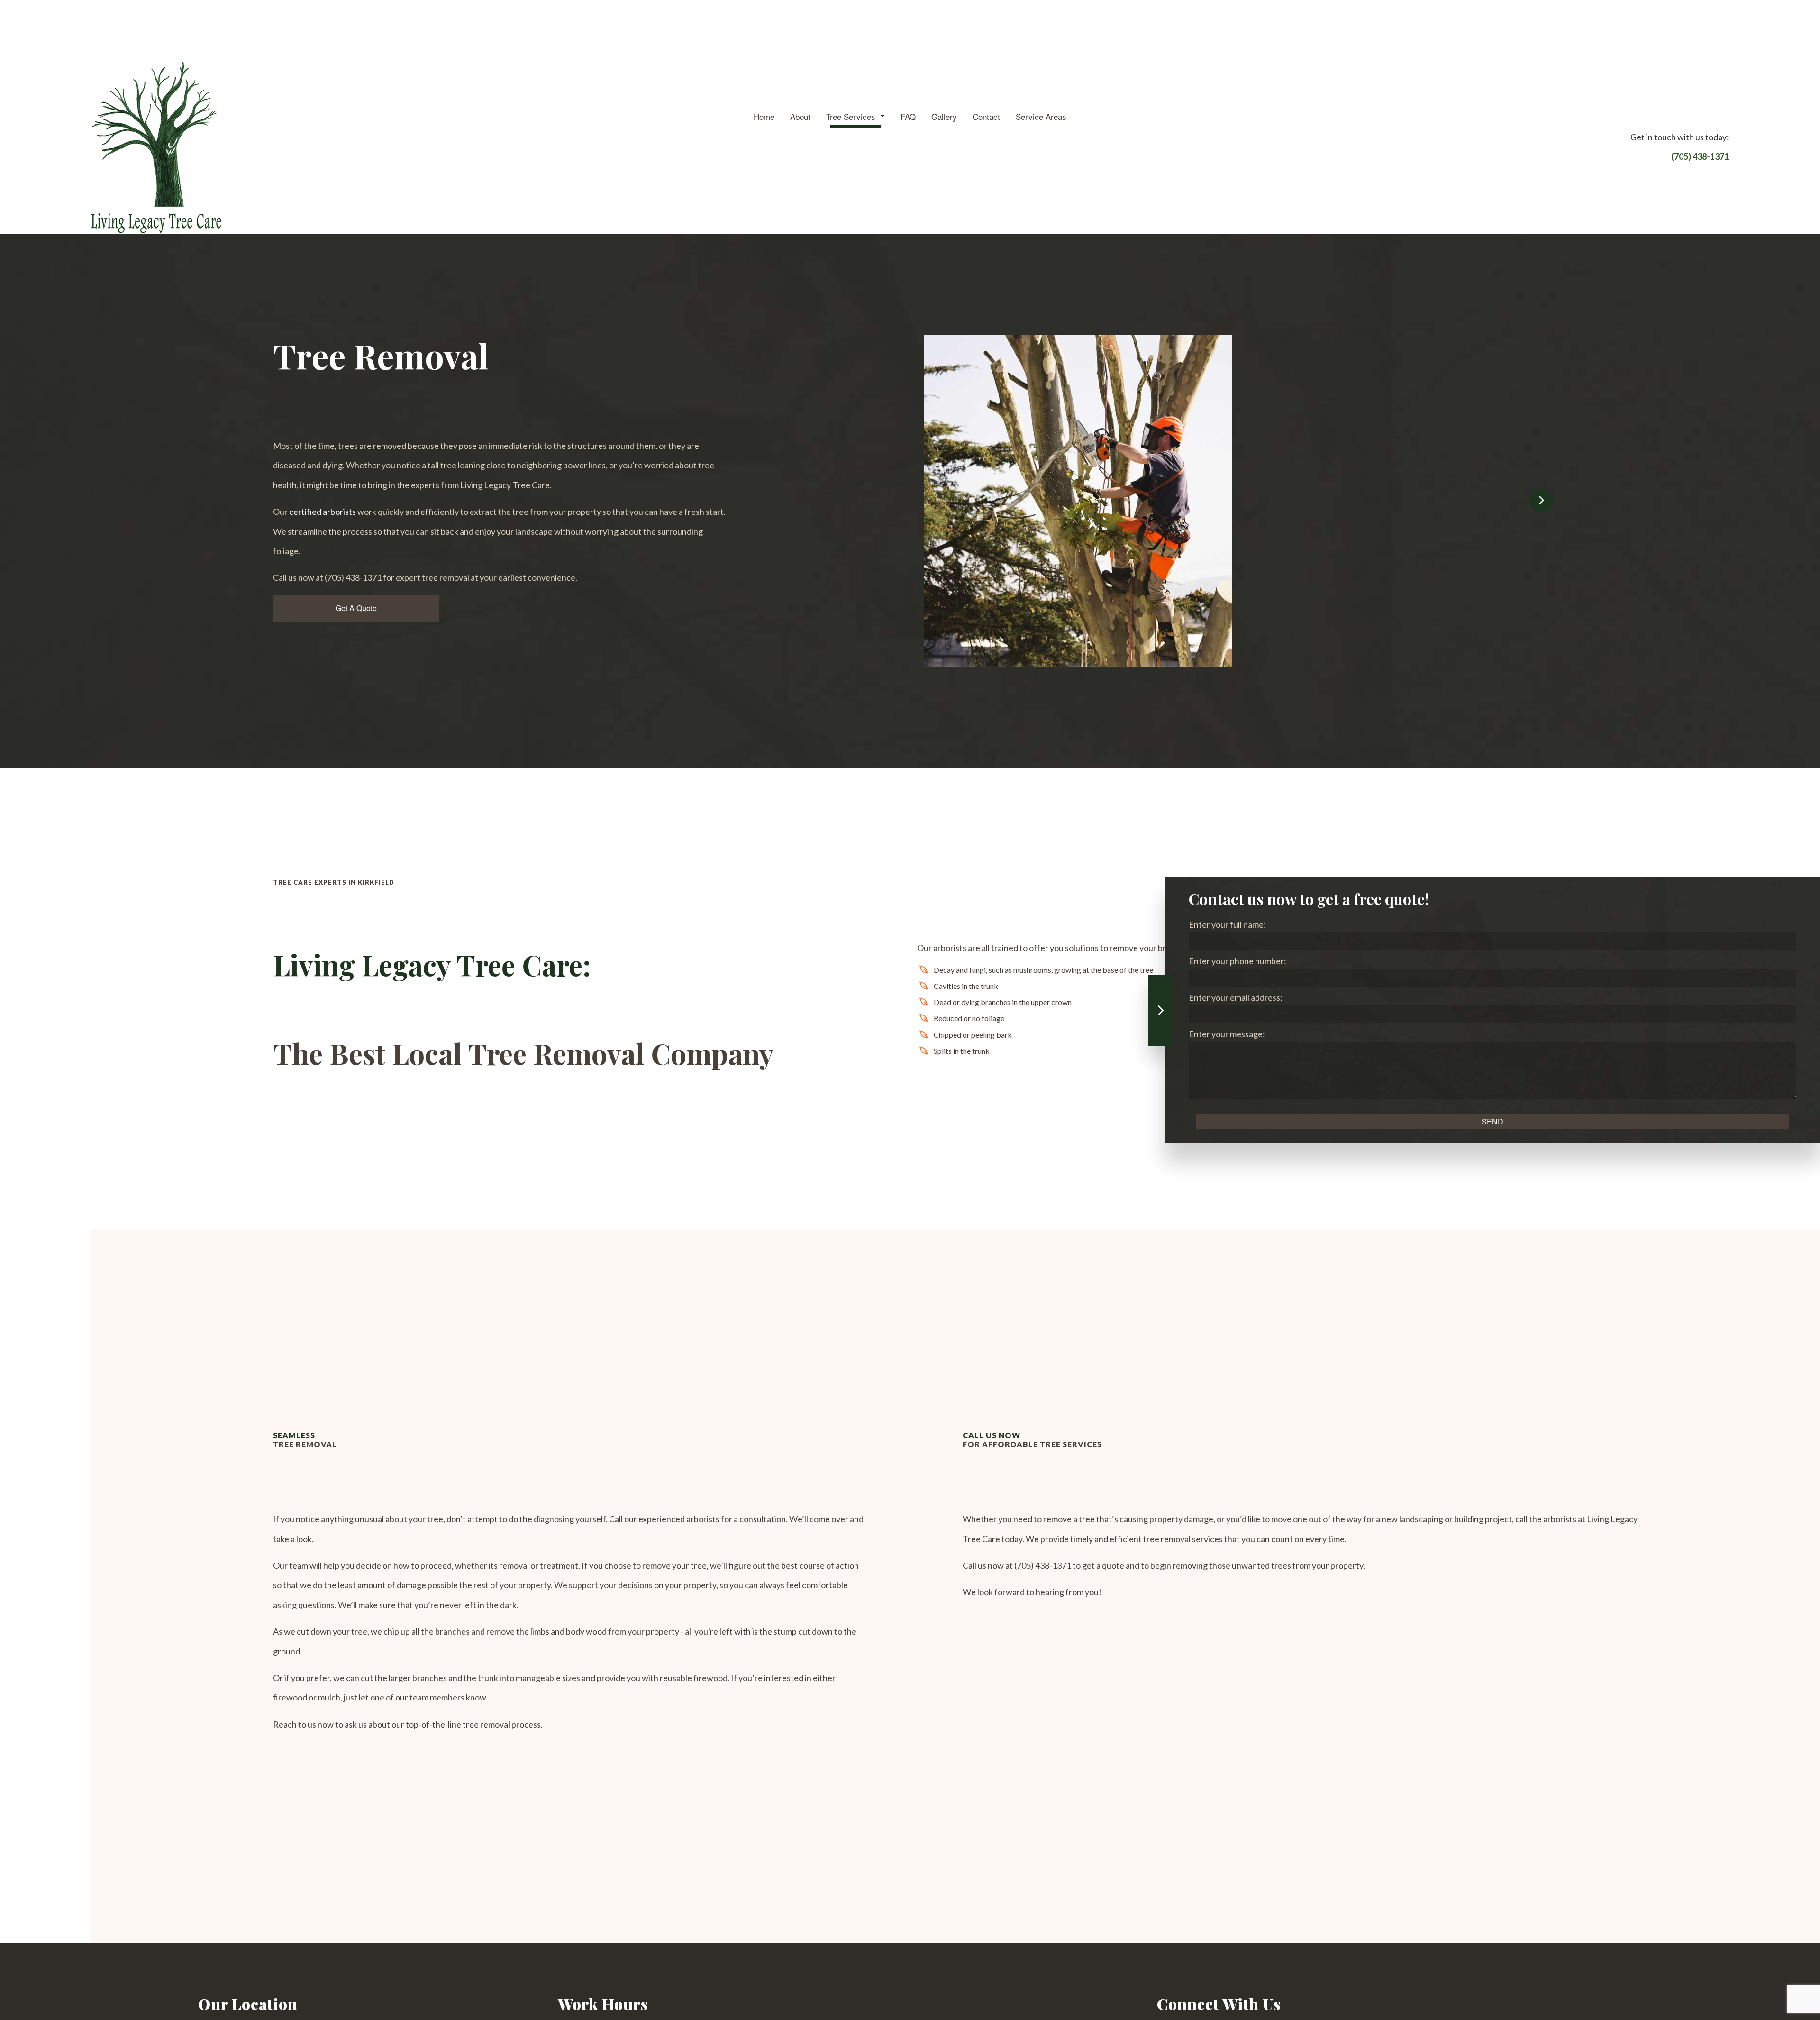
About (800, 116)
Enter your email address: (1236, 997)
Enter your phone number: (1238, 961)
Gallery (944, 116)
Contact (986, 116)
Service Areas (1041, 116)
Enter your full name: (1227, 924)
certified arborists (323, 512)
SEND (1492, 1121)
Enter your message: (1227, 1034)
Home (764, 116)
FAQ (908, 116)
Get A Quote (356, 608)
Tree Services (851, 116)
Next (1541, 501)
